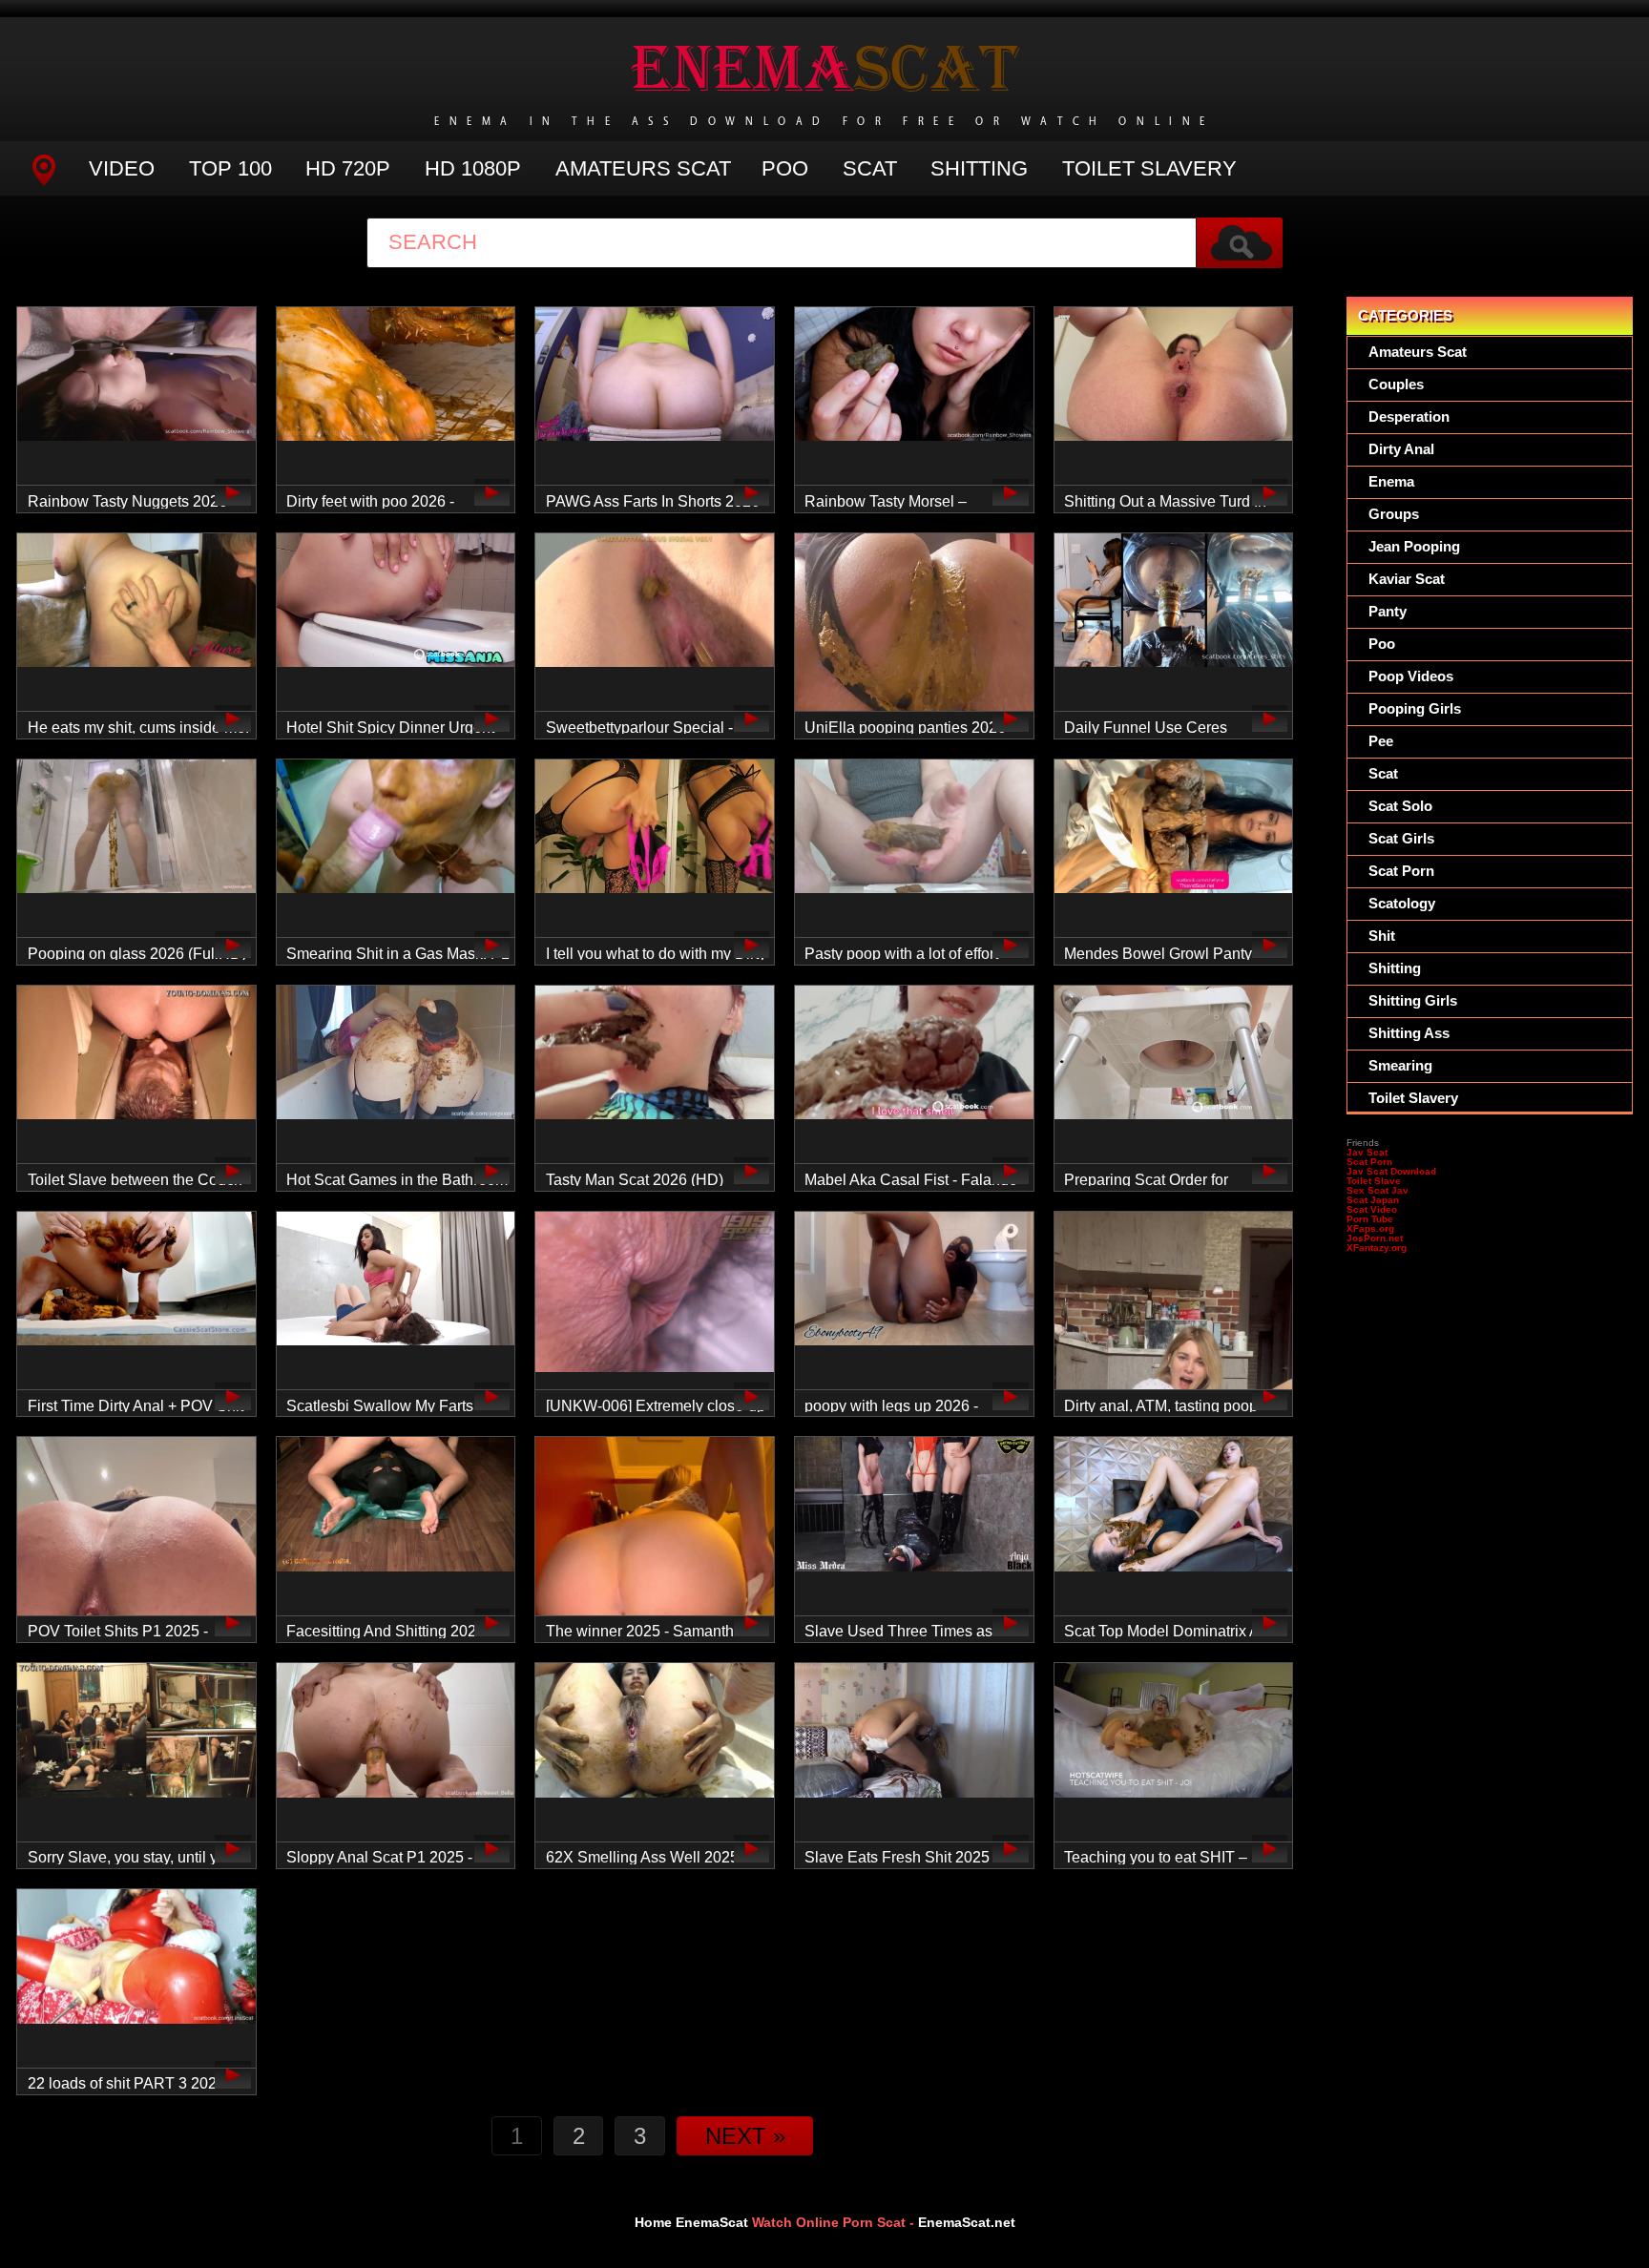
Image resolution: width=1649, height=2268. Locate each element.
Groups (1394, 514)
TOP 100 (230, 168)
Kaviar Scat (1407, 579)
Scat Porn (1401, 871)
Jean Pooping (1414, 546)
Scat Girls (1401, 838)
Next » (745, 2136)
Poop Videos (1411, 676)
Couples (1396, 384)
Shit (1382, 936)
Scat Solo (1400, 806)
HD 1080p (473, 168)
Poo (785, 168)
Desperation (1409, 416)
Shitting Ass (1409, 1033)
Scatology (1402, 903)
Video (122, 168)
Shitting (979, 168)
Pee (1381, 741)
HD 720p (348, 168)
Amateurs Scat (643, 168)
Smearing (1400, 1065)
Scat (870, 168)
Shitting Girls (1413, 1000)
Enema (1391, 481)
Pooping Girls (1415, 708)
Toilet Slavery (1149, 168)
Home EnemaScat (691, 2222)
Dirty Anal (1401, 449)
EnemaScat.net (967, 2222)
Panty (1388, 611)
